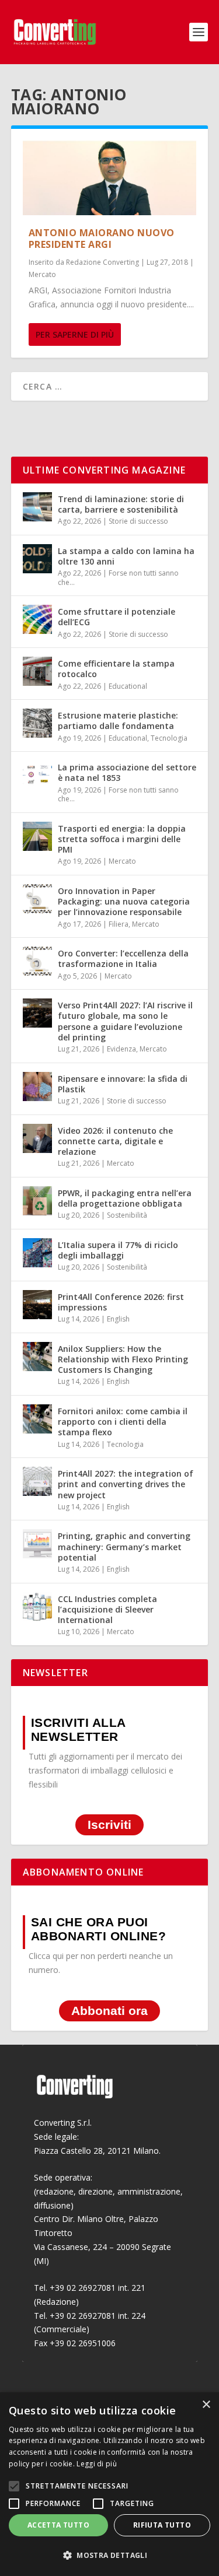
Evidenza (121, 1049)
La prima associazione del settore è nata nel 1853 (127, 772)
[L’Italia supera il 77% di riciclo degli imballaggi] (37, 1253)
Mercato (42, 274)
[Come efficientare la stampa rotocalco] (37, 671)
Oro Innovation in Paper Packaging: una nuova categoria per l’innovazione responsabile (124, 901)
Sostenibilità (127, 1215)
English (118, 1319)
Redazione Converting (102, 262)
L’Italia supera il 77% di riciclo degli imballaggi (118, 1250)
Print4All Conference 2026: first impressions (121, 1302)
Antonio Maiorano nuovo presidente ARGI (102, 239)
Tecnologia (169, 738)
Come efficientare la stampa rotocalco (116, 669)
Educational (128, 686)
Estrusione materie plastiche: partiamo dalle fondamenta (118, 721)
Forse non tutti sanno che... (118, 578)
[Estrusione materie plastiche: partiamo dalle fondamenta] (37, 723)
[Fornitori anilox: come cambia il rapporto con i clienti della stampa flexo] (37, 1419)
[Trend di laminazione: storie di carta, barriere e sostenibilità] (37, 507)
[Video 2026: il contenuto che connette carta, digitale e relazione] (37, 1138)
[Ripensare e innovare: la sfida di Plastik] (37, 1087)
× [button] (206, 2405)
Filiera (119, 924)
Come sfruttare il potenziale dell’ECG (117, 617)
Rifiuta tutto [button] (162, 2525)
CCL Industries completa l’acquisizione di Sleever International (107, 1609)
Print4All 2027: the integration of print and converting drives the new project (126, 1484)
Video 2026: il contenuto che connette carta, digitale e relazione (115, 1141)
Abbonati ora (109, 2011)
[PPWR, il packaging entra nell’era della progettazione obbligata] (37, 1201)
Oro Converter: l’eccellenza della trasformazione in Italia (123, 958)
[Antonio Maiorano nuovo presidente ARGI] (110, 178)
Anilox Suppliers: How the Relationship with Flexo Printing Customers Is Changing (123, 1359)
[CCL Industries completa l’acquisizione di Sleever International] (37, 1607)
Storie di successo (138, 521)
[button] (109, 2556)
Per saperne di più (75, 334)
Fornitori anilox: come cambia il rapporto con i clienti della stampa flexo (123, 1422)
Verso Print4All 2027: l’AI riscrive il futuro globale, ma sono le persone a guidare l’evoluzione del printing (125, 1021)
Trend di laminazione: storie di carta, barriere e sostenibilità (121, 504)
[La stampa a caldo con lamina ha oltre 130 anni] (37, 559)
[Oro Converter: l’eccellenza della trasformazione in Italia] (37, 961)
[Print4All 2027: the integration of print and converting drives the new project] (37, 1481)
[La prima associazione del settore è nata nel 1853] (37, 775)
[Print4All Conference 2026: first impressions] (37, 1305)
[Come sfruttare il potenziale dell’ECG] (37, 619)
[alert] (109, 2484)
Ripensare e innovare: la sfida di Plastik (123, 1084)
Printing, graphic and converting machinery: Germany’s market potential (124, 1546)
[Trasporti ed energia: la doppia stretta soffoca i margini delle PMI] (37, 836)
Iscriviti (109, 1825)
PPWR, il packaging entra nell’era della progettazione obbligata (125, 1198)
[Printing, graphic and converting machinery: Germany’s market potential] (37, 1544)
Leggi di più (97, 2464)
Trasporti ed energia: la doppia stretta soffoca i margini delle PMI (122, 839)
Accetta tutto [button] (58, 2525)
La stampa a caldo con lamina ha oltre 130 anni (126, 556)
